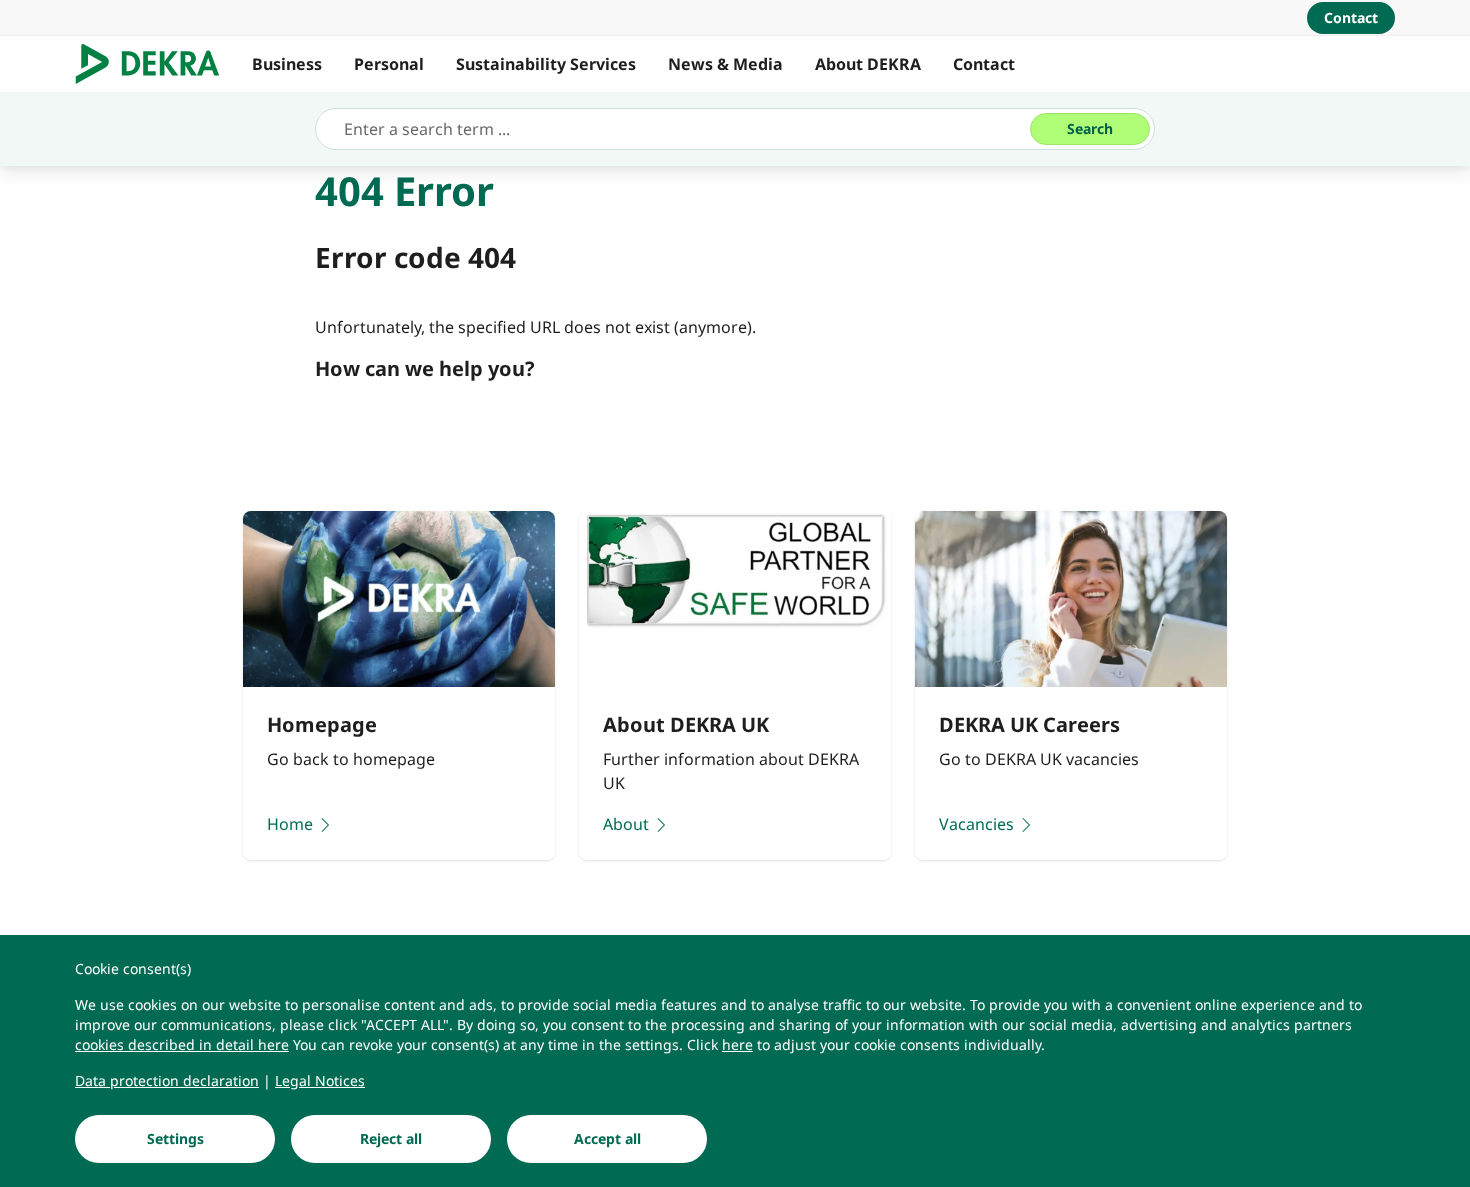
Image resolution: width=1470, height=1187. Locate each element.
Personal (389, 64)
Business (287, 64)
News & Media (725, 64)
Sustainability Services (546, 64)
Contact (984, 64)
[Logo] (155, 64)
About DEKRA (868, 64)
